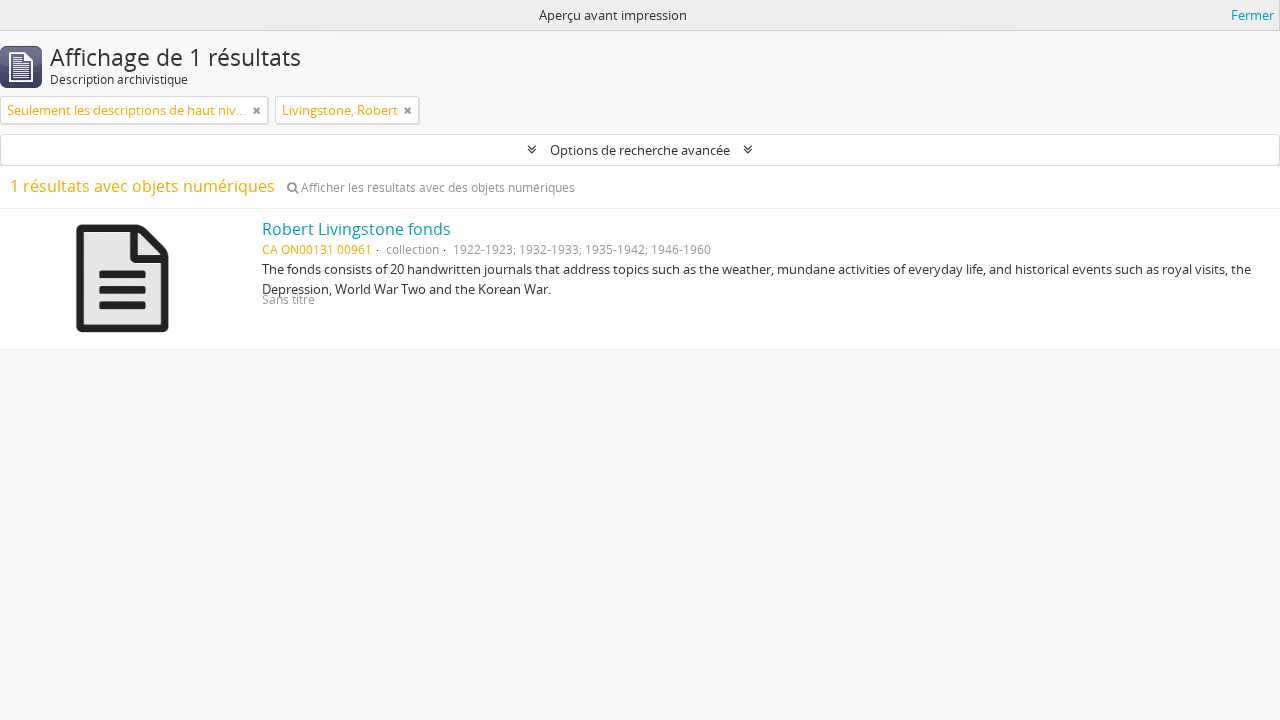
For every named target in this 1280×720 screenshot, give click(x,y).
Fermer (1252, 15)
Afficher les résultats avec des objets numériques (436, 187)
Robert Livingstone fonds (356, 229)
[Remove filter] (257, 110)
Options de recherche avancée (640, 150)
